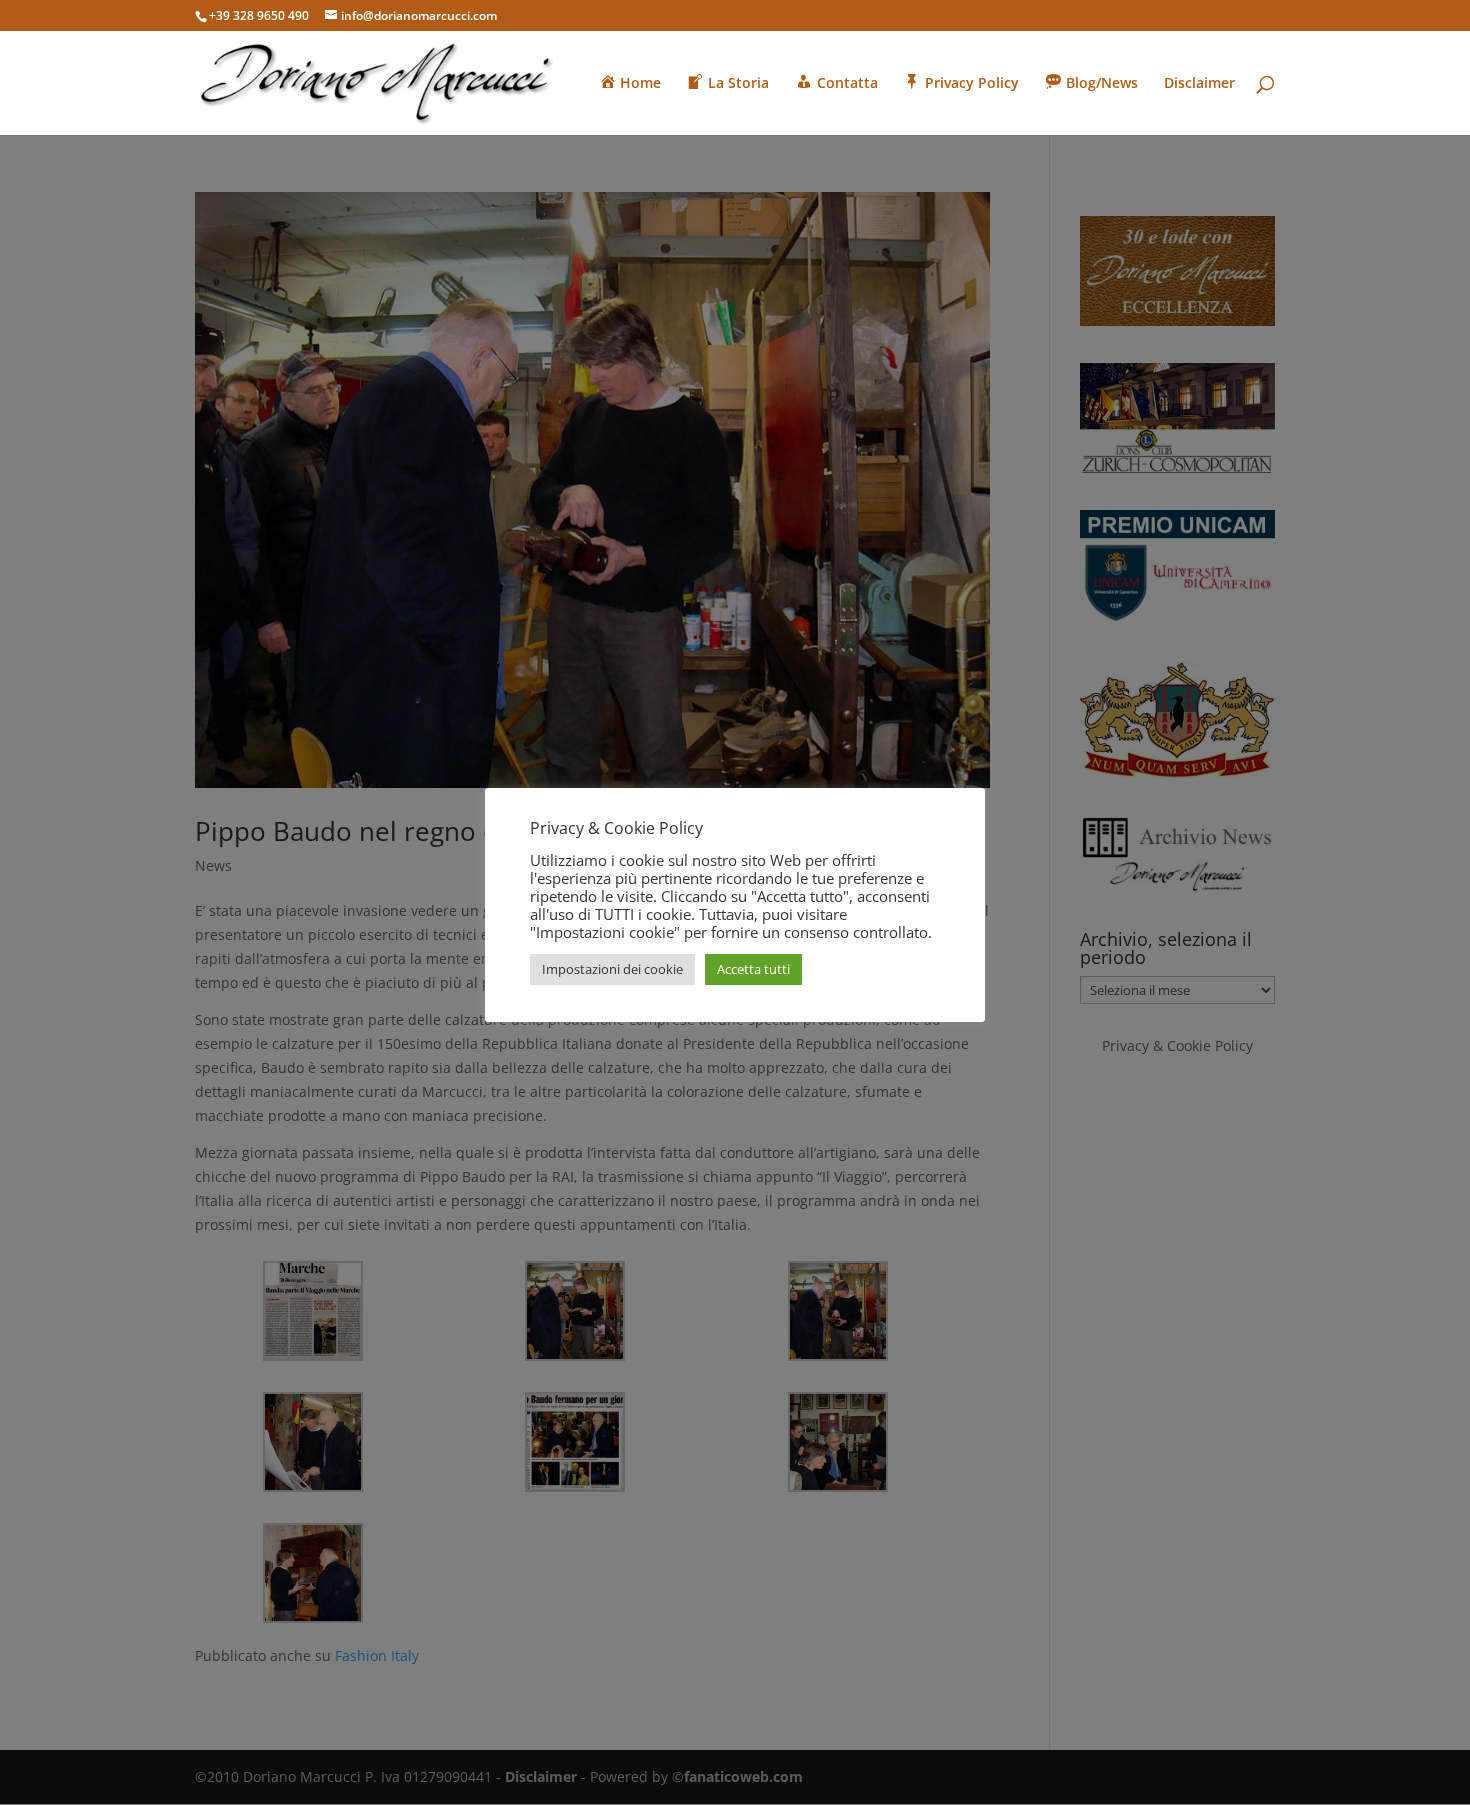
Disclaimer (1199, 84)
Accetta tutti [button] (753, 969)
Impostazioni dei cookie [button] (612, 969)
